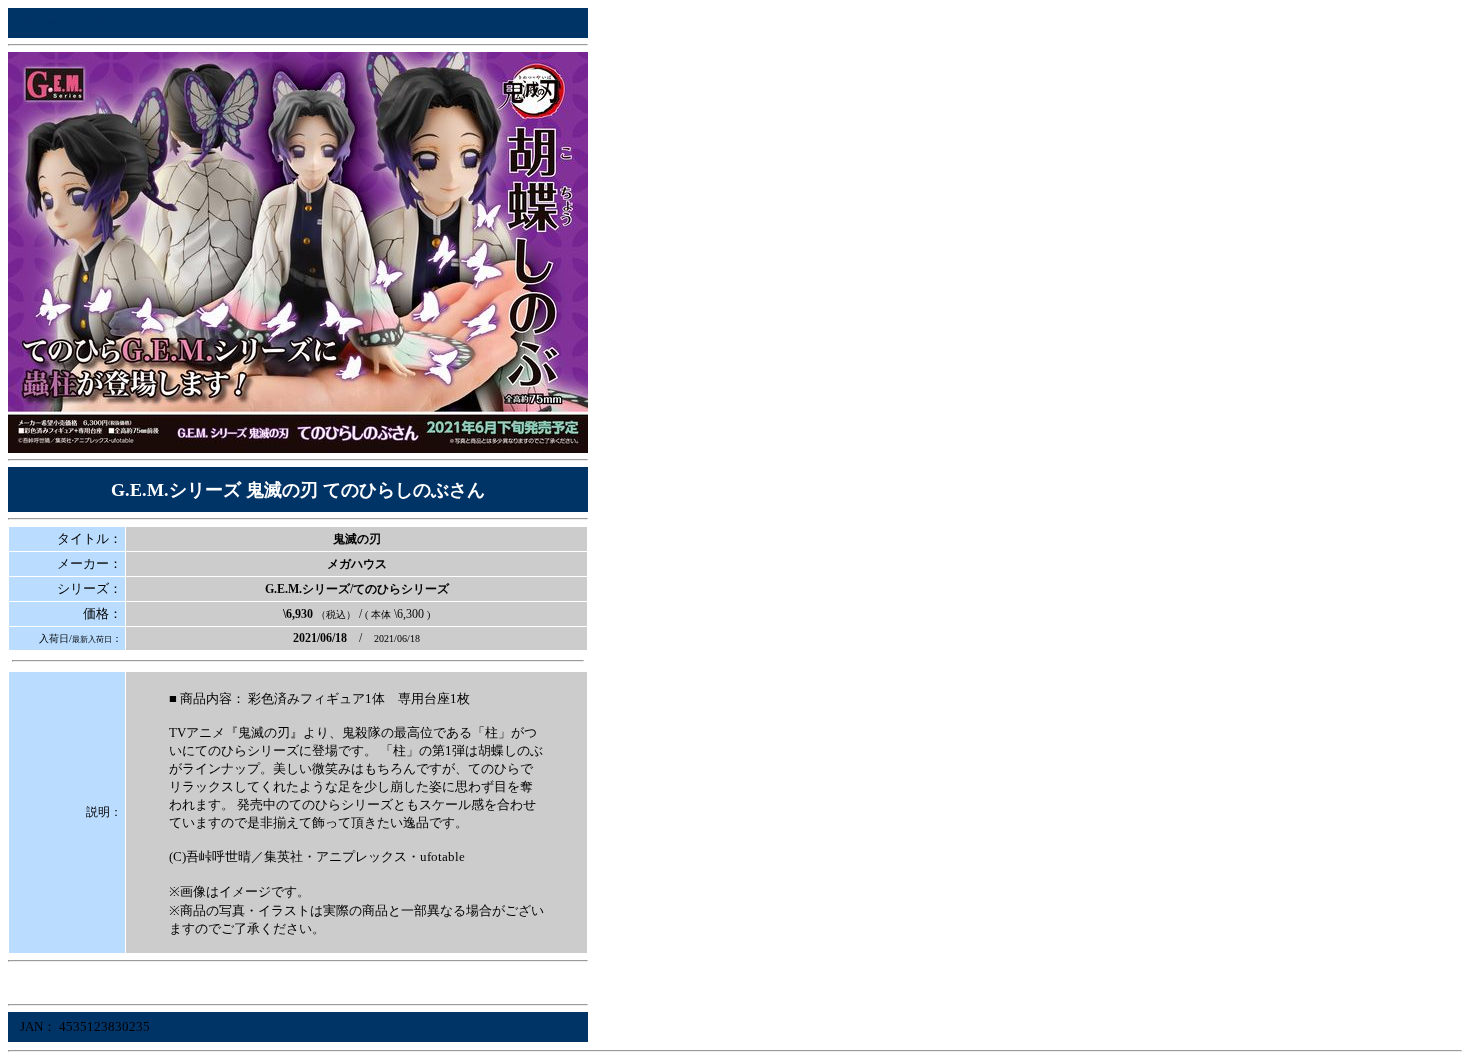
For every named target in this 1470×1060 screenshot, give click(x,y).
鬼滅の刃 (357, 539)
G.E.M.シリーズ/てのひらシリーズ (357, 589)
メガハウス (357, 564)
